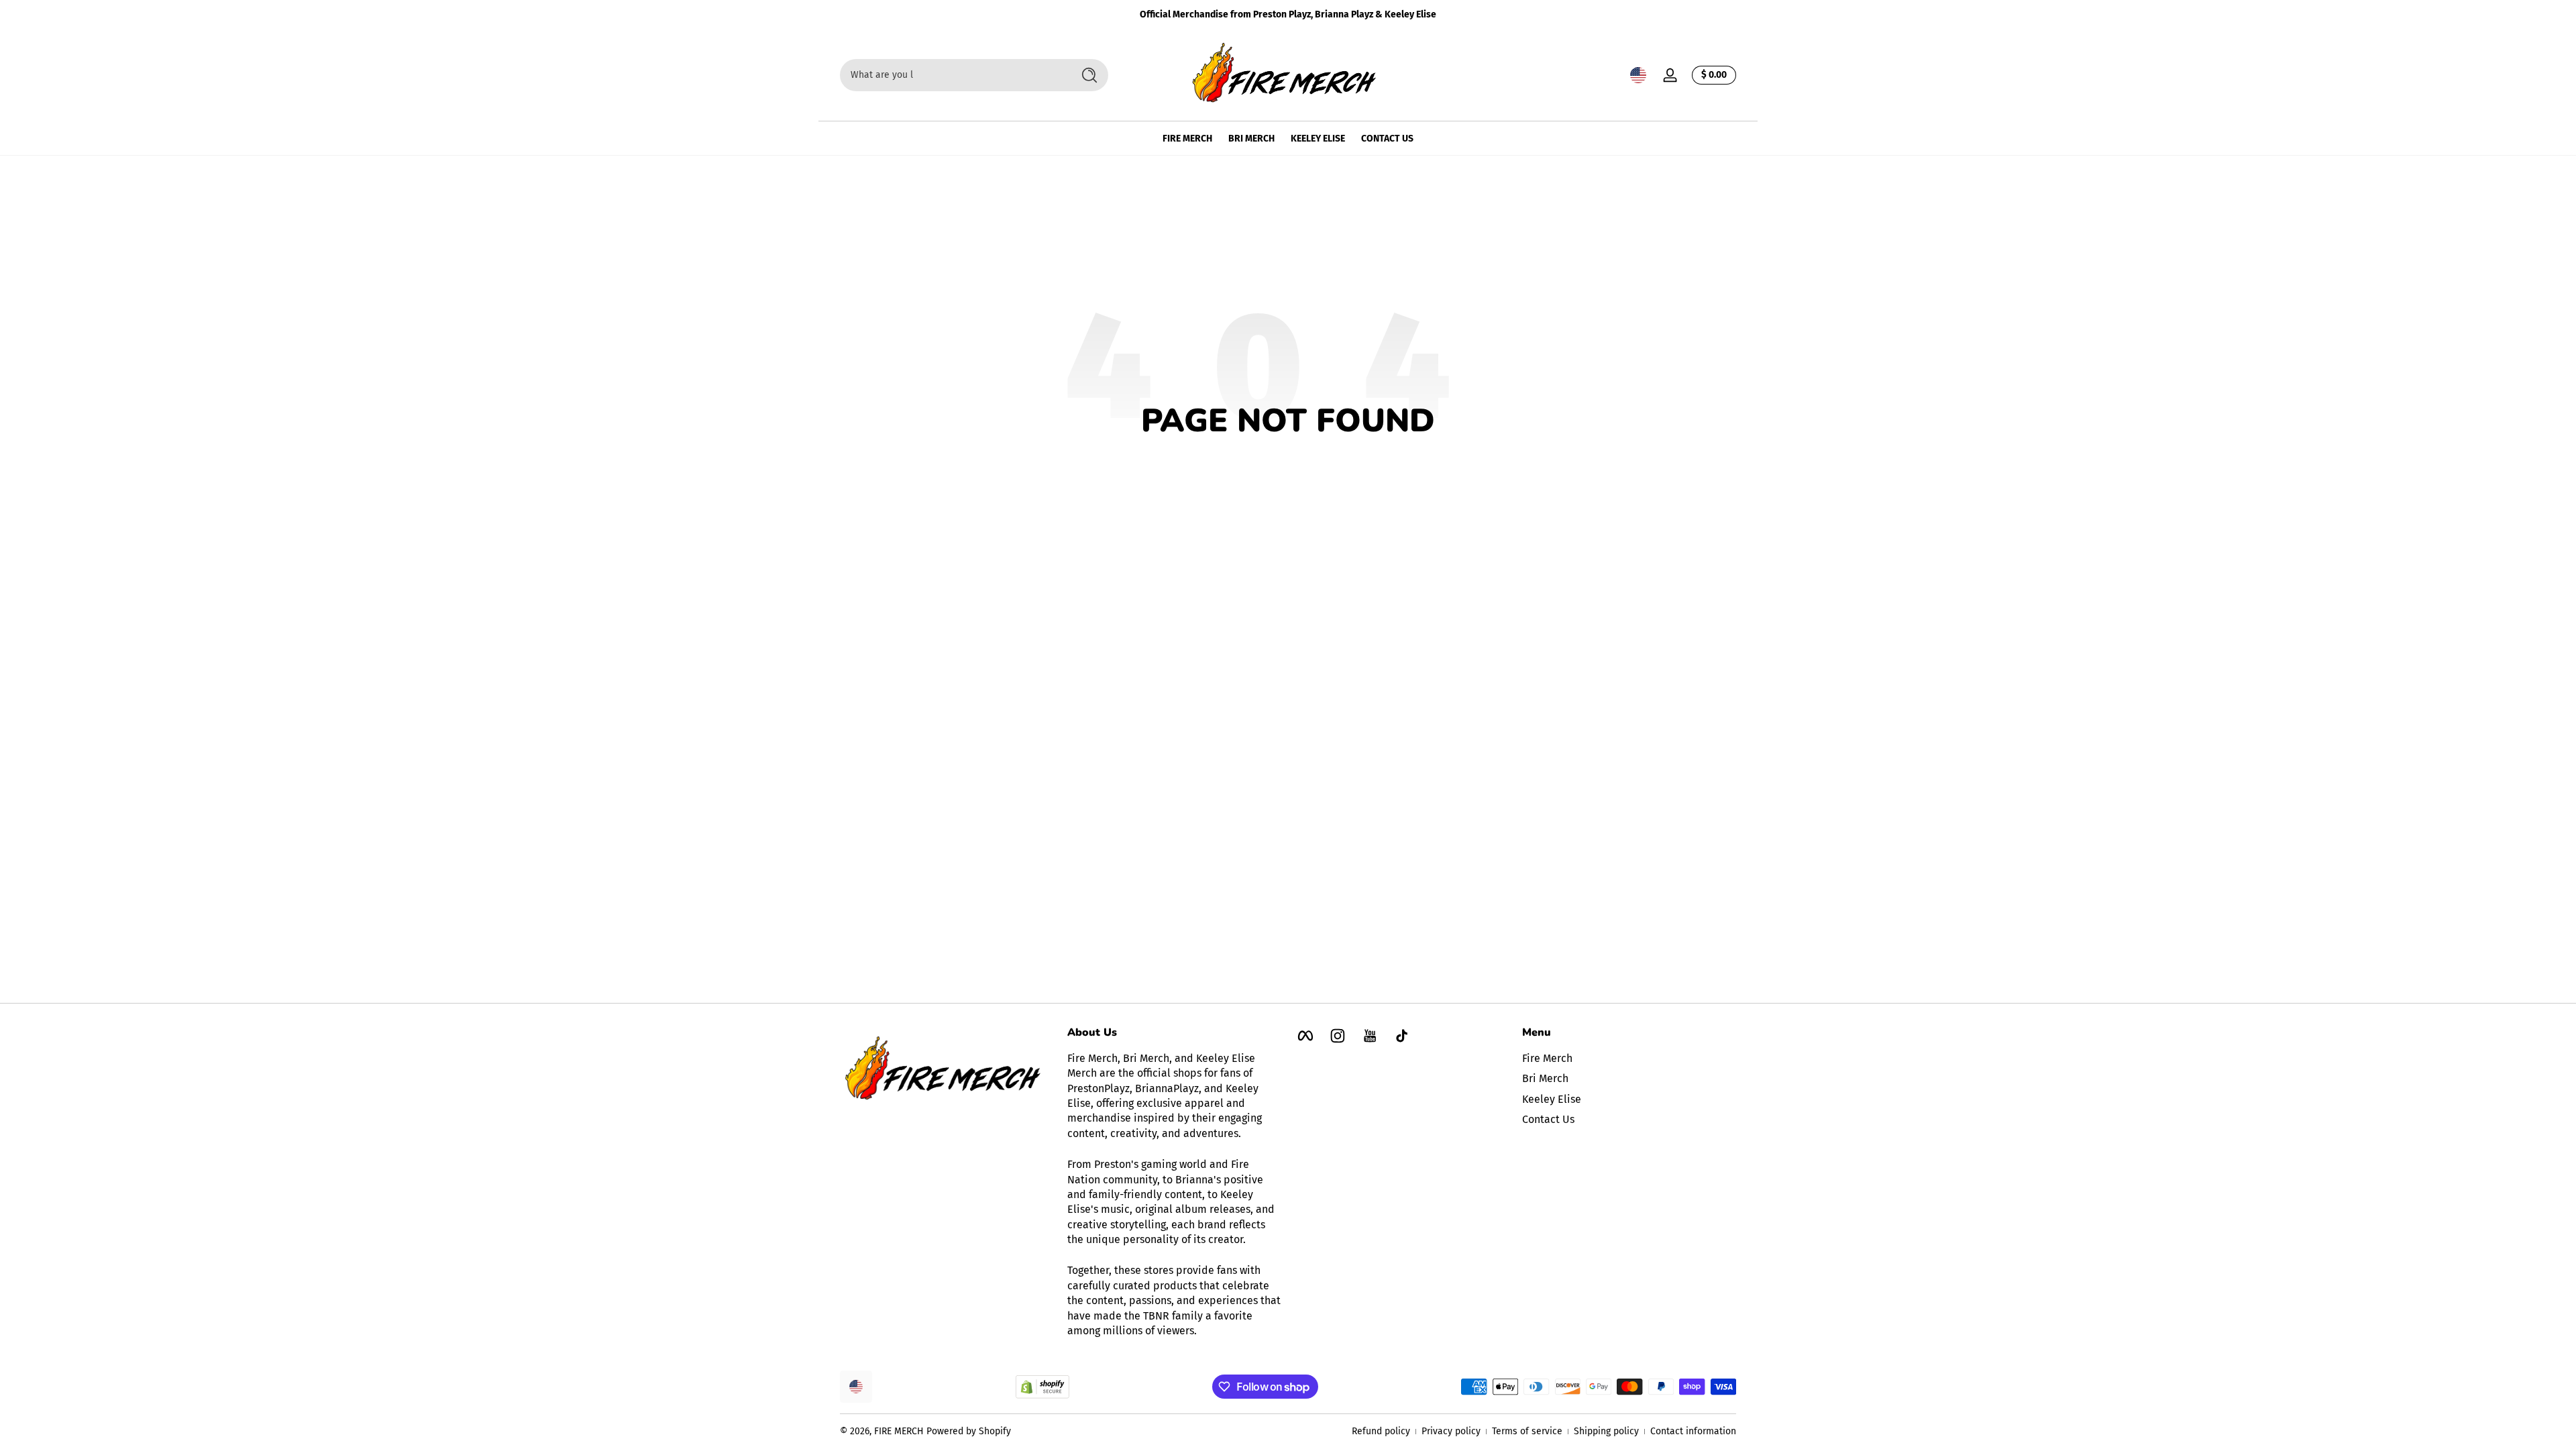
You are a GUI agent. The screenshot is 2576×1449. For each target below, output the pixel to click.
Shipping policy (1606, 1431)
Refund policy (1381, 1431)
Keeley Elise (1552, 1099)
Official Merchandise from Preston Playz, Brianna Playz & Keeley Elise (1288, 14)
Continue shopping (1279, 469)
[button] (1638, 75)
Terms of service (1527, 1431)
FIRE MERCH (899, 1431)
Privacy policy (1451, 1431)
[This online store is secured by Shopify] (1042, 1387)
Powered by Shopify (969, 1431)
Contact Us (1548, 1119)
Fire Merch (1547, 1058)
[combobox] (953, 75)
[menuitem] (1629, 1059)
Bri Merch (1545, 1078)
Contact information (1693, 1431)
